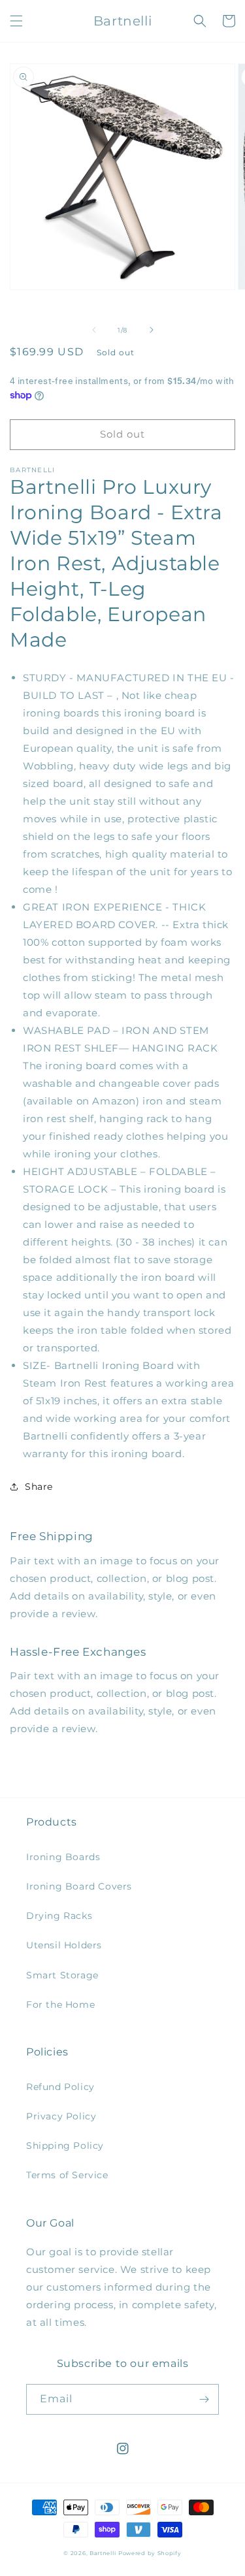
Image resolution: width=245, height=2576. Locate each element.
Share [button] (39, 1487)
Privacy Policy (61, 2116)
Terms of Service (67, 2175)
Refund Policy (60, 2087)
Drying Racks (59, 1916)
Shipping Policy (65, 2146)
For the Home (60, 2004)
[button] (16, 21)
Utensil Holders (64, 1945)
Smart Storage (62, 1975)
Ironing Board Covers (79, 1886)
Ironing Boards (63, 1857)
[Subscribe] (204, 2399)
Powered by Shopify (150, 2553)
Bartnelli (103, 2553)
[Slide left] (94, 330)
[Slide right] (152, 330)
